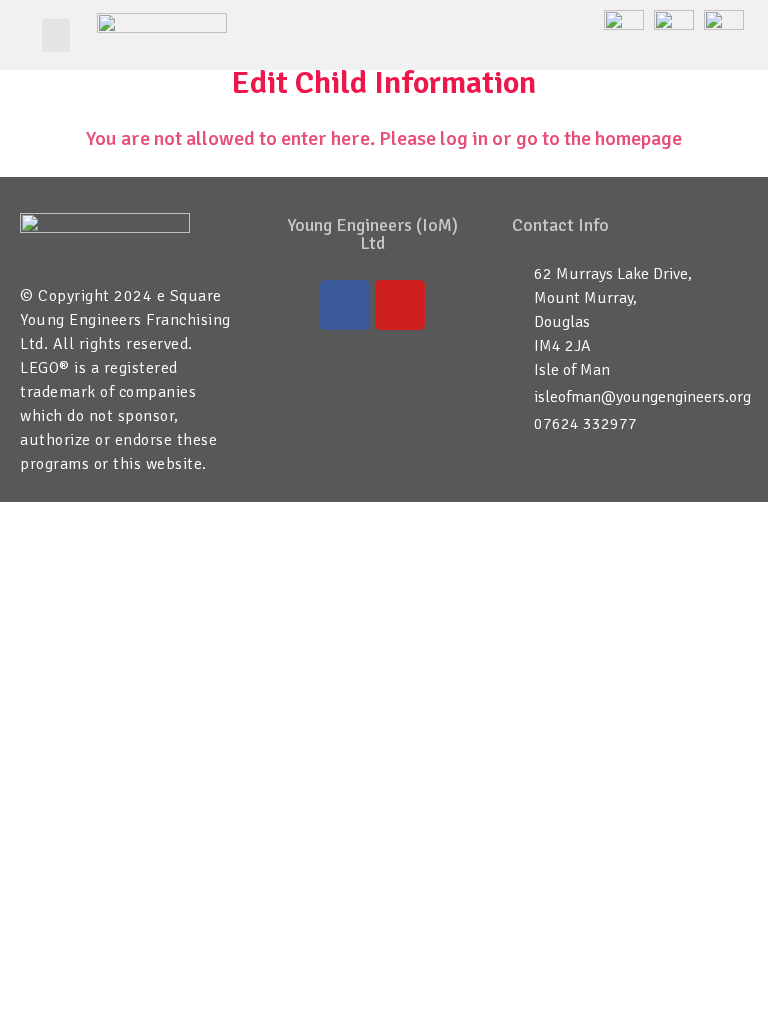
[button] (56, 35)
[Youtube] (400, 305)
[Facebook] (345, 305)
